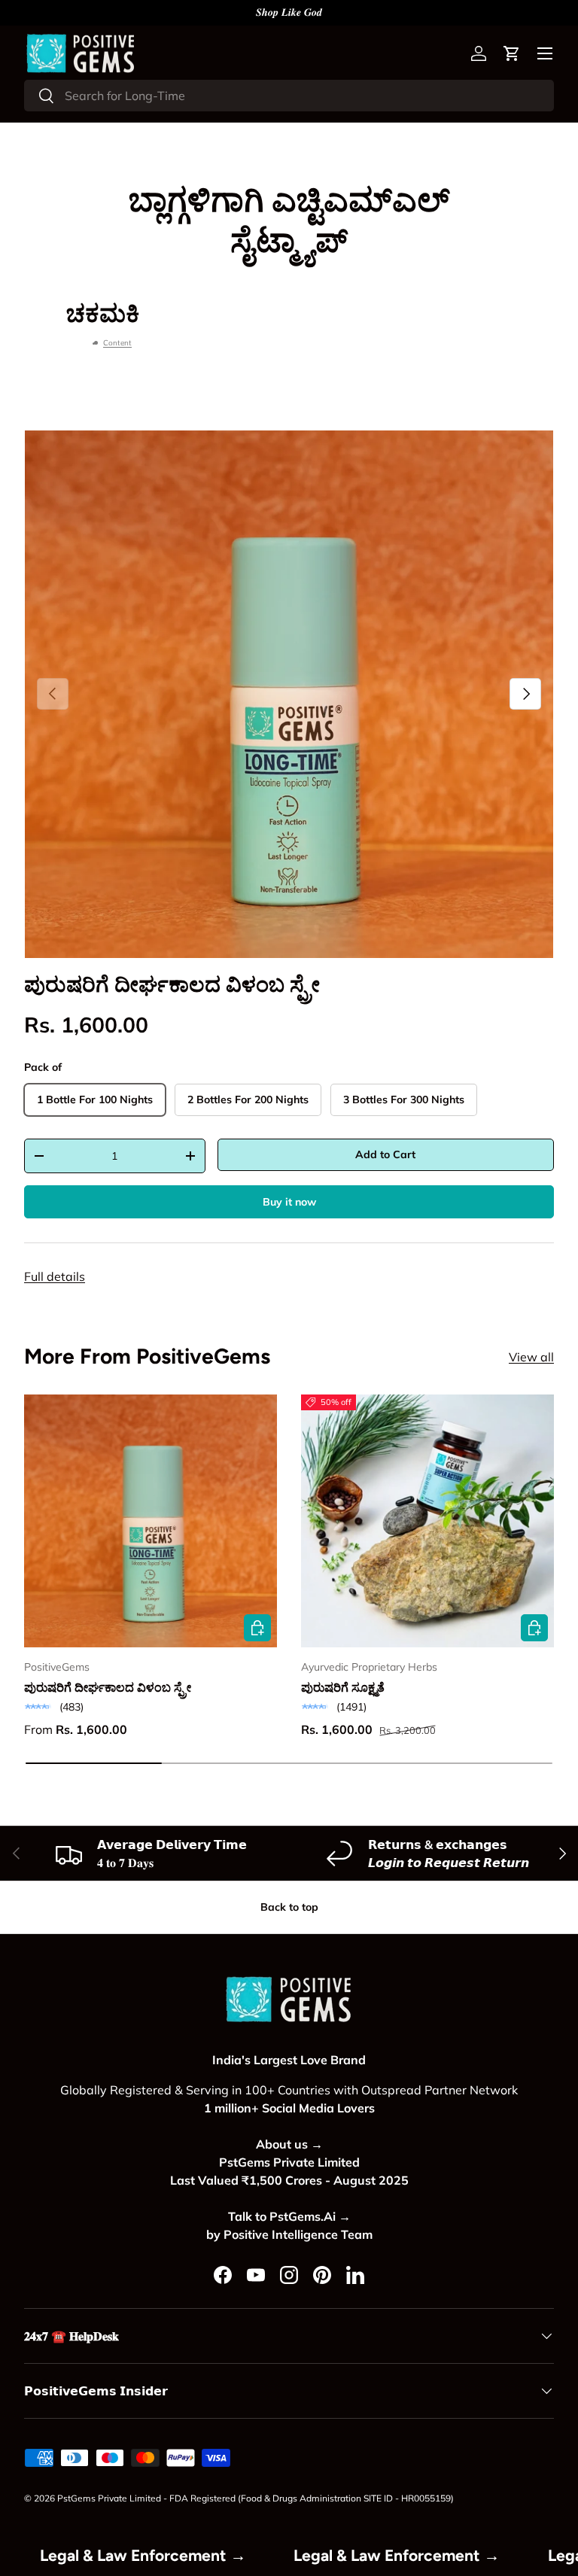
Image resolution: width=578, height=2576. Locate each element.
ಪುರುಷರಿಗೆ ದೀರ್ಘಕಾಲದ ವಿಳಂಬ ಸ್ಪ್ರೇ (172, 984)
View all (531, 1357)
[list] (289, 694)
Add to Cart (385, 1154)
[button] (512, 53)
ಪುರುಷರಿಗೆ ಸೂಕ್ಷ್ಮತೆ (343, 1687)
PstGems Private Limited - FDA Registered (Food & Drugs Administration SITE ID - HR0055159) (256, 2498)
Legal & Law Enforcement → (187, 2555)
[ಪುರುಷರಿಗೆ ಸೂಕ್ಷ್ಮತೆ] (427, 1521)
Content (117, 343)
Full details (55, 1276)
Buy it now (289, 1202)
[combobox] (289, 96)
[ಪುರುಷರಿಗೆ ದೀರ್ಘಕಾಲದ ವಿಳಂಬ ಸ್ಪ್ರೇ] (151, 1521)
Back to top (289, 1907)
